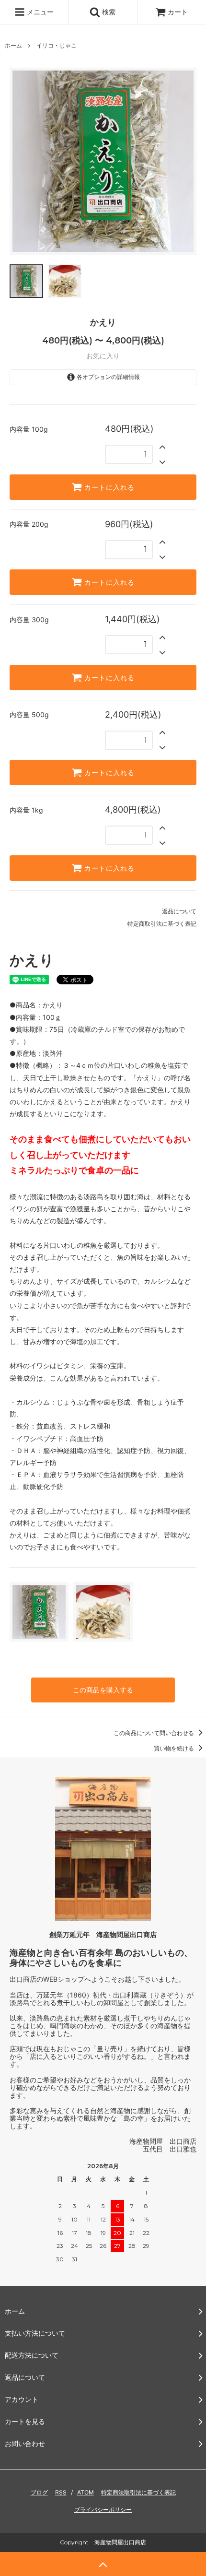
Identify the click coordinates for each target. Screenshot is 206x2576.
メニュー (39, 12)
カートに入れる (108, 487)
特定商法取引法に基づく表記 (138, 2492)
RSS (61, 2492)
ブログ (39, 2492)
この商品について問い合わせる (154, 1733)
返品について (179, 911)
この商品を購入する (103, 1690)
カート (178, 12)
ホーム (13, 45)
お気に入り (103, 356)
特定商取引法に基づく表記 (162, 924)
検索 (108, 12)
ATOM (86, 2492)
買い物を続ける (175, 1748)
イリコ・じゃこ (57, 45)
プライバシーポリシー (103, 2510)
